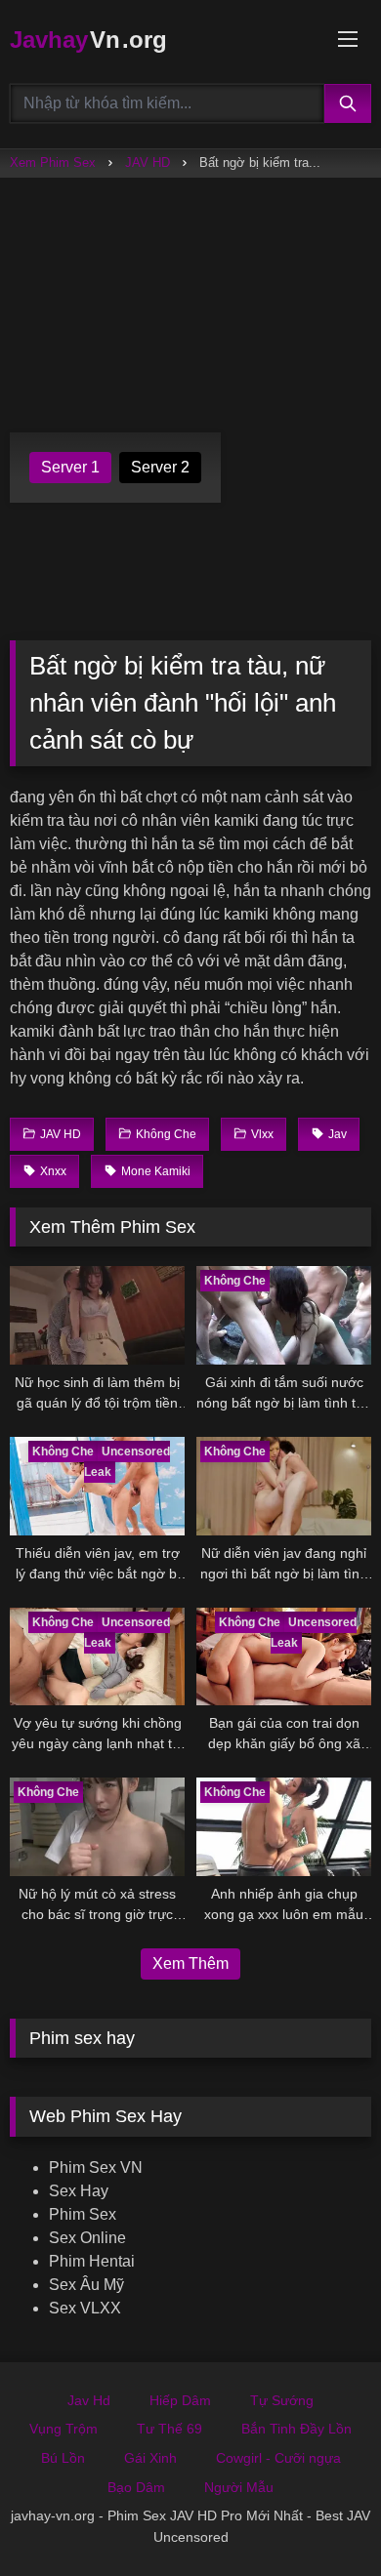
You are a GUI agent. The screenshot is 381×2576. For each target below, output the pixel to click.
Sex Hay (79, 2191)
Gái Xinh (150, 2458)
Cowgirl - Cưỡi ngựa (278, 2458)
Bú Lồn (63, 2458)
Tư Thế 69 (169, 2429)
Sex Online (87, 2238)
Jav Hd (89, 2400)
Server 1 (70, 467)
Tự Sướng (282, 2400)
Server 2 (160, 467)
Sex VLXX (85, 2308)
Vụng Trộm (63, 2429)
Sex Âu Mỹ (86, 2285)
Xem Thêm (190, 1963)
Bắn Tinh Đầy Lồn (296, 2429)
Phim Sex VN (96, 2167)
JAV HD (148, 163)
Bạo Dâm (136, 2487)
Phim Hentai (92, 2261)
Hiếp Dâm (180, 2400)
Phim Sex (83, 2214)
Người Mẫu (239, 2487)
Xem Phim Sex (53, 163)
